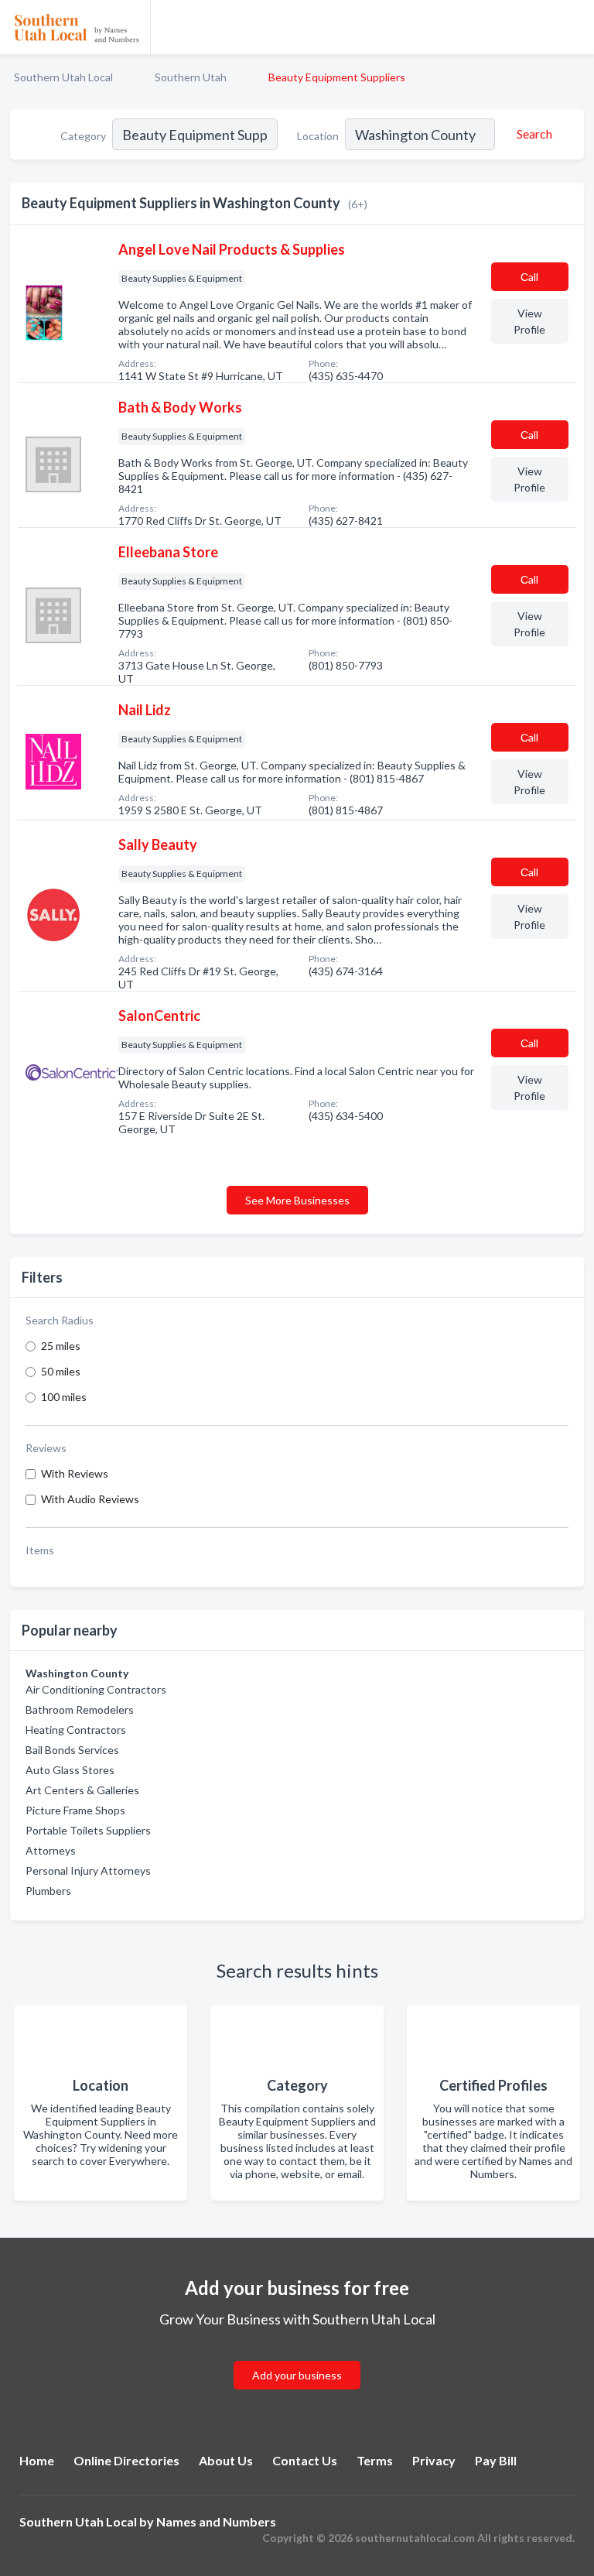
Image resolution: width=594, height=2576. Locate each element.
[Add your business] (297, 2357)
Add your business (297, 2375)
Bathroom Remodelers (80, 1709)
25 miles (61, 1346)
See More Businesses (297, 1200)
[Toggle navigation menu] (573, 27)
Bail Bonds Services (72, 1750)
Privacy (434, 2460)
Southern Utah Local (63, 77)
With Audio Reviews (90, 1499)
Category (83, 136)
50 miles (61, 1371)
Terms (375, 2460)
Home (37, 2460)
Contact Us (305, 2460)
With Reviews (75, 1473)
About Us (226, 2460)
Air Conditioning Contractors (96, 1689)
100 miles (64, 1397)
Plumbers (48, 1891)
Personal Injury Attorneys (88, 1870)
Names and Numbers (216, 2521)
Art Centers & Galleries (82, 1790)
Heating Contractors (76, 1730)
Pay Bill (496, 2460)
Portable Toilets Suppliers (88, 1830)
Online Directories (126, 2460)
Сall (529, 277)
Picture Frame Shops (75, 1810)
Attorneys (51, 1850)
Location (318, 136)
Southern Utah (191, 77)
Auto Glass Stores (70, 1770)
